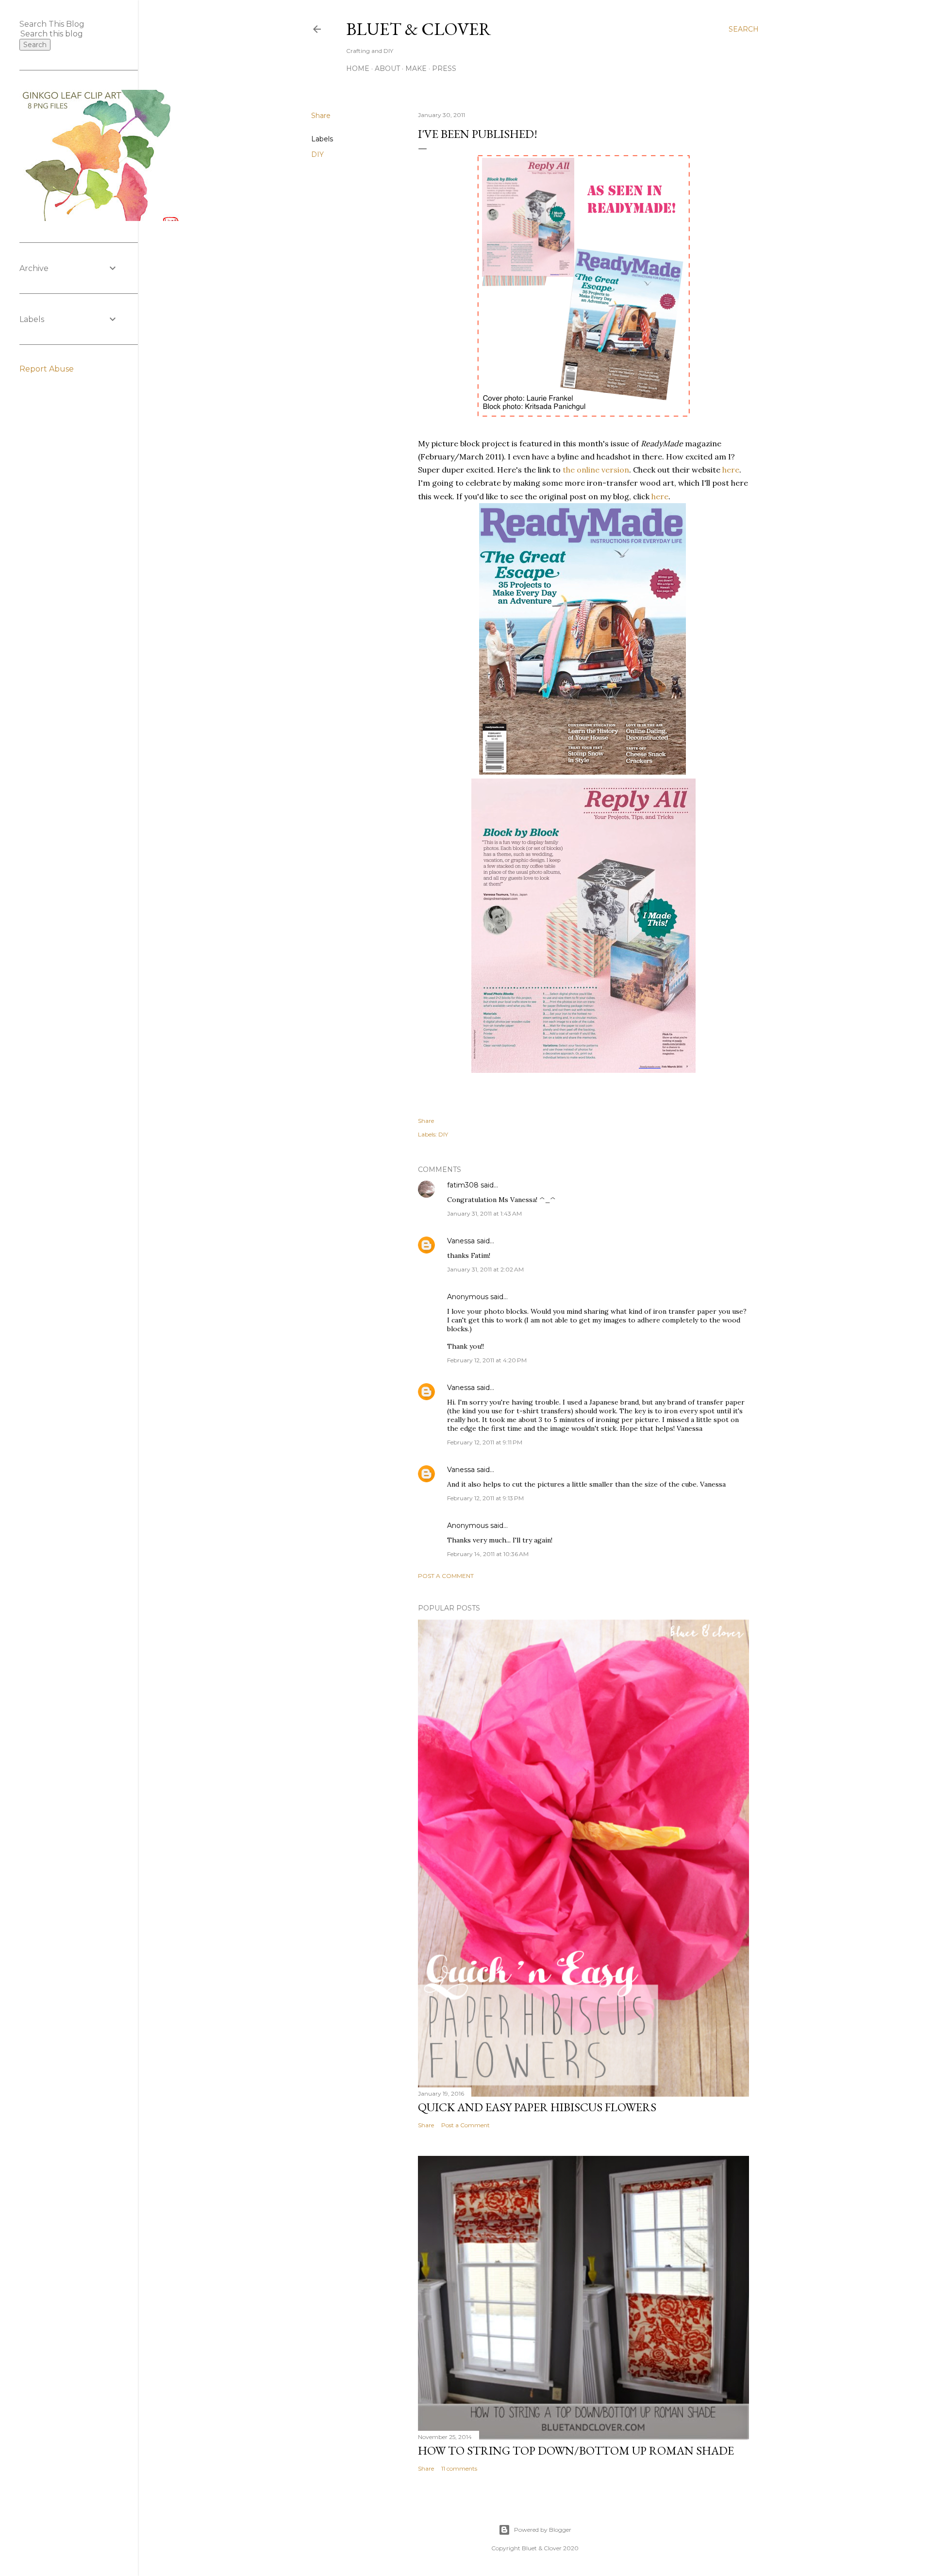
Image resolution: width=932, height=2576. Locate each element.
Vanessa (461, 1241)
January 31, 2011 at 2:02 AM (485, 1269)
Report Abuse (47, 369)
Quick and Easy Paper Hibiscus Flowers (537, 2107)
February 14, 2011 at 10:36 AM (488, 1554)
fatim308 (463, 1185)
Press (444, 68)
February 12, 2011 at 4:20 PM (487, 1360)
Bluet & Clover (419, 29)
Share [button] (321, 116)
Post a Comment (446, 1576)
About (387, 68)
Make (416, 68)
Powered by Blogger (543, 2530)
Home (358, 68)
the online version (596, 470)
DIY (317, 154)
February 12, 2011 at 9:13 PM (485, 1498)
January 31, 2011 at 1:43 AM (484, 1213)
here (731, 470)
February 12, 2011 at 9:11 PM (485, 1442)
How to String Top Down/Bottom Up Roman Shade (576, 2450)
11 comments (459, 2468)
